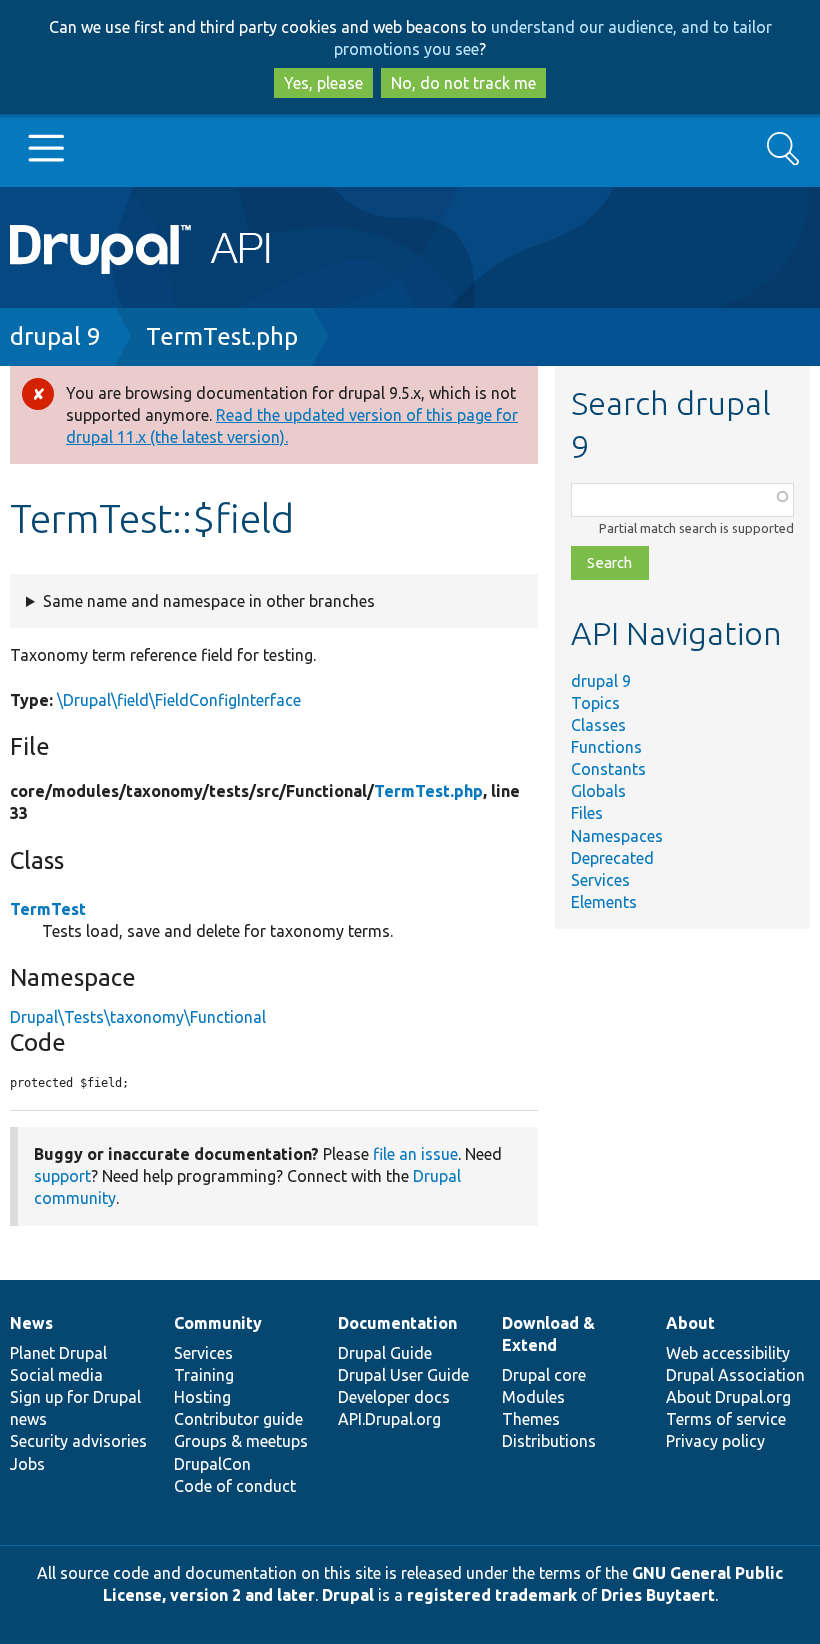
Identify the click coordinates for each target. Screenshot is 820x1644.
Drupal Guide (385, 1353)
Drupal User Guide (403, 1375)
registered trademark (492, 1595)
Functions (606, 747)
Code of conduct (235, 1486)
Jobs (27, 1464)
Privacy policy (715, 1441)
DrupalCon (212, 1464)
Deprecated (612, 858)
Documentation (397, 1323)
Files (587, 813)
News (31, 1323)
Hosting (202, 1397)
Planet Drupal (58, 1353)
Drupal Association (735, 1375)
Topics (595, 703)
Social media (56, 1375)
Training (204, 1375)
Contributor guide (238, 1419)
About (690, 1323)
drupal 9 (55, 336)
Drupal (348, 1595)
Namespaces (617, 836)
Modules (533, 1397)
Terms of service (726, 1419)
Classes (598, 725)
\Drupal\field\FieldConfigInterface (179, 700)
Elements (604, 902)
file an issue (415, 1154)
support (62, 1176)
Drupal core (544, 1375)
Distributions (549, 1441)
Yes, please (323, 83)
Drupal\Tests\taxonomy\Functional (138, 1017)
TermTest (48, 909)
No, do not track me (463, 83)
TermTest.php (222, 336)
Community (218, 1323)
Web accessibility (728, 1353)
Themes (531, 1419)
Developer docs (394, 1397)
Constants (608, 769)
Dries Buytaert (658, 1595)
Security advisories (78, 1441)
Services (600, 880)
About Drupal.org (728, 1397)
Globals (598, 791)
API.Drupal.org (389, 1419)
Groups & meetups (241, 1441)
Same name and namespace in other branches (209, 601)
